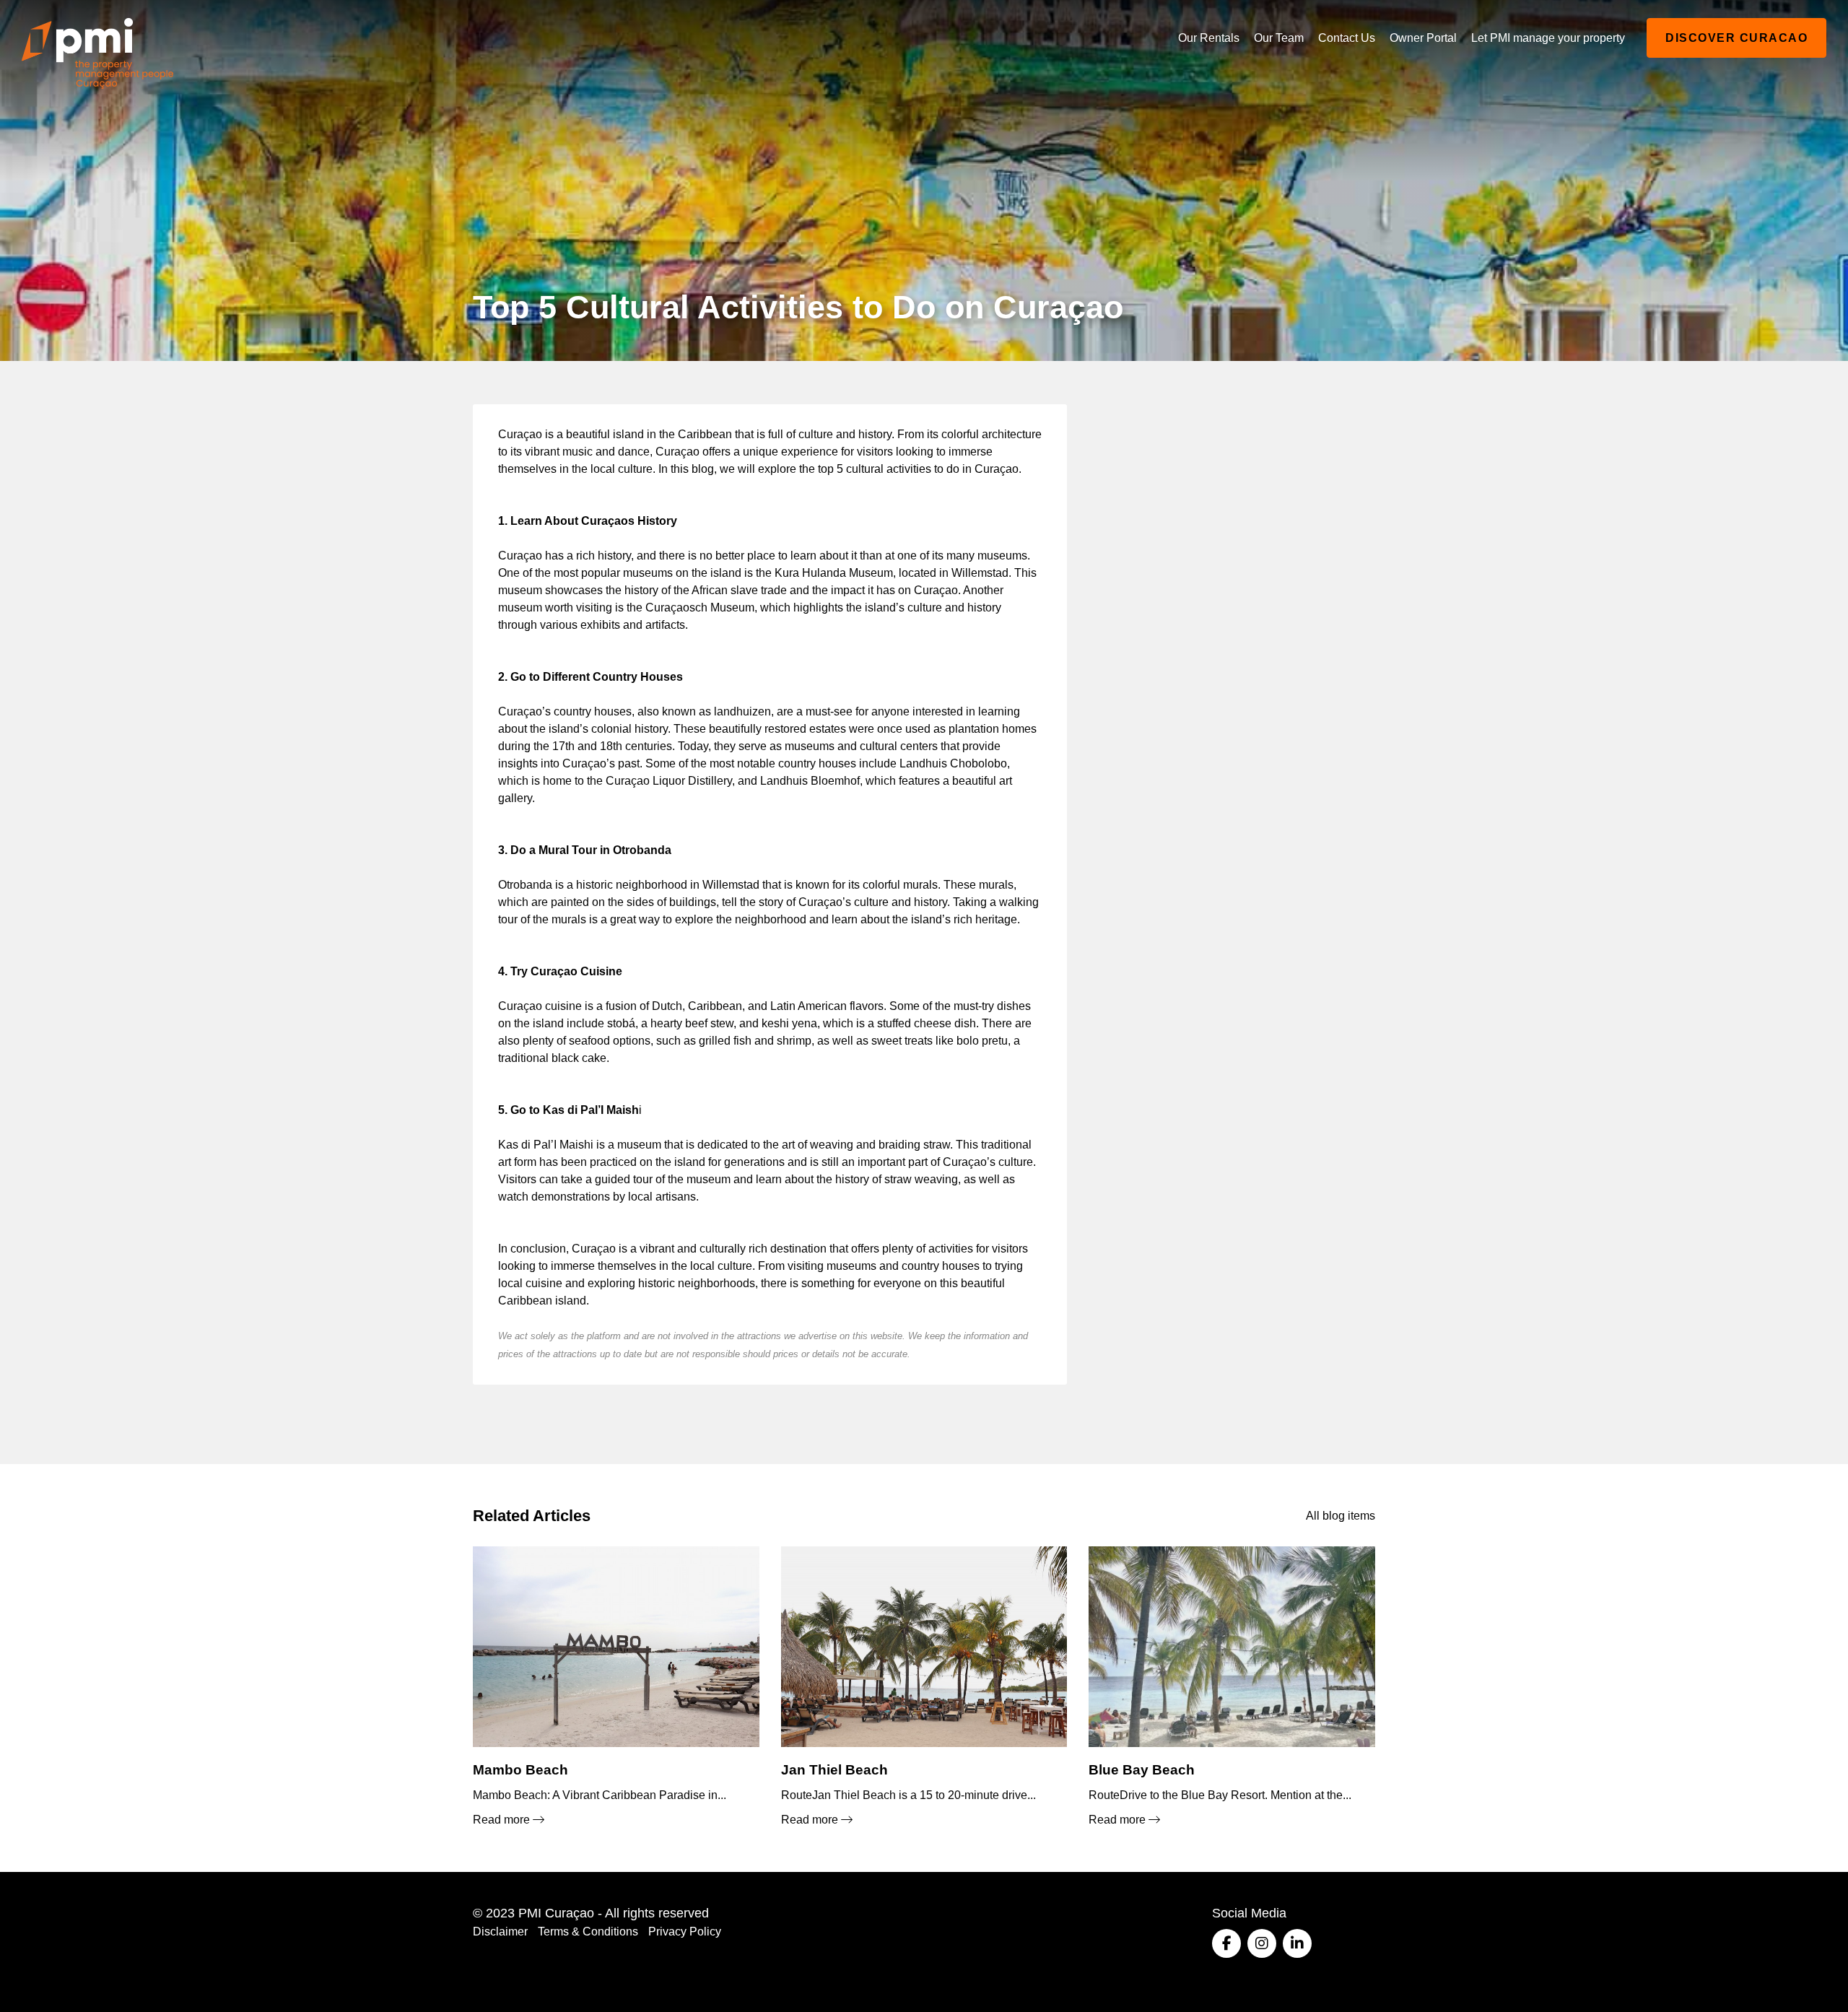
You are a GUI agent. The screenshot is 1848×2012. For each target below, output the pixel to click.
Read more (503, 1820)
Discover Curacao (1736, 38)
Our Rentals (1209, 38)
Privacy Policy (685, 1932)
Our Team (1279, 38)
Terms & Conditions (588, 1932)
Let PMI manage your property (1548, 38)
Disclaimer (500, 1932)
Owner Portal (1423, 38)
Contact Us (1347, 38)
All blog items (1341, 1516)
